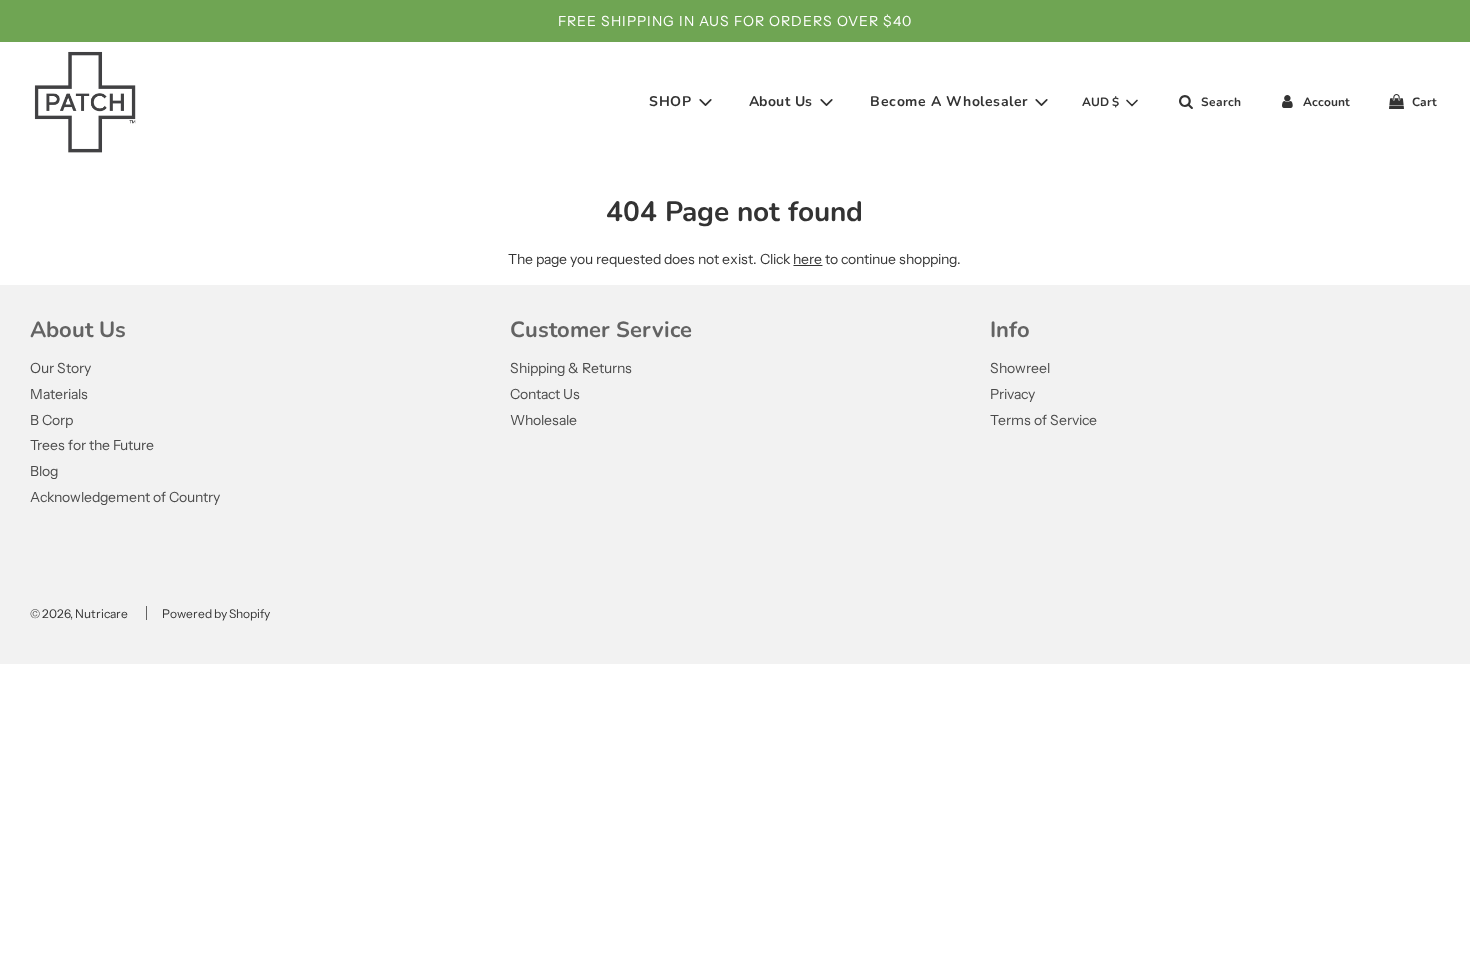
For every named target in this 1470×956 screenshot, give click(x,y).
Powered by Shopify (216, 613)
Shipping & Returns (571, 368)
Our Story (60, 368)
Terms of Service (1043, 420)
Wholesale (543, 420)
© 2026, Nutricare (79, 613)
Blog (44, 471)
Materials (59, 394)
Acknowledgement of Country (125, 497)
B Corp (51, 420)
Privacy (1012, 394)
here (807, 259)
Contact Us (545, 394)
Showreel (1020, 368)
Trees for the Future (92, 445)
